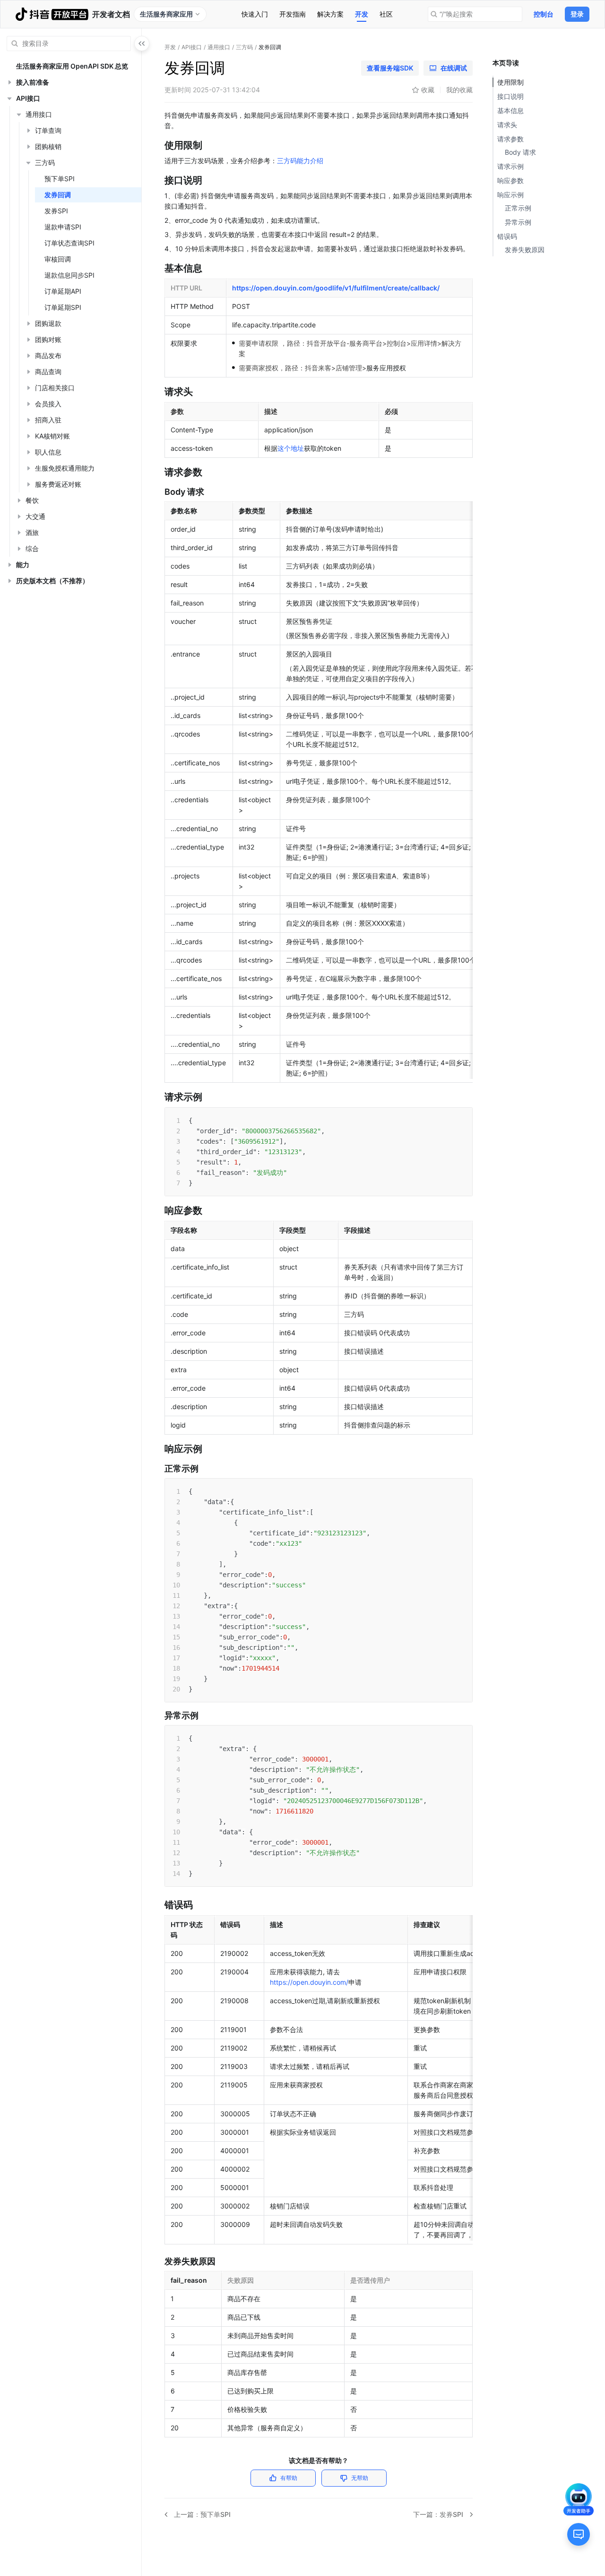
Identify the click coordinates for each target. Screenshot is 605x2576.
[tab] (255, 14)
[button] (9, 82)
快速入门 (255, 14)
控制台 (544, 14)
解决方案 (330, 14)
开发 (362, 14)
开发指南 (293, 14)
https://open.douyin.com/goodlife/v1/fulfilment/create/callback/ (336, 288)
